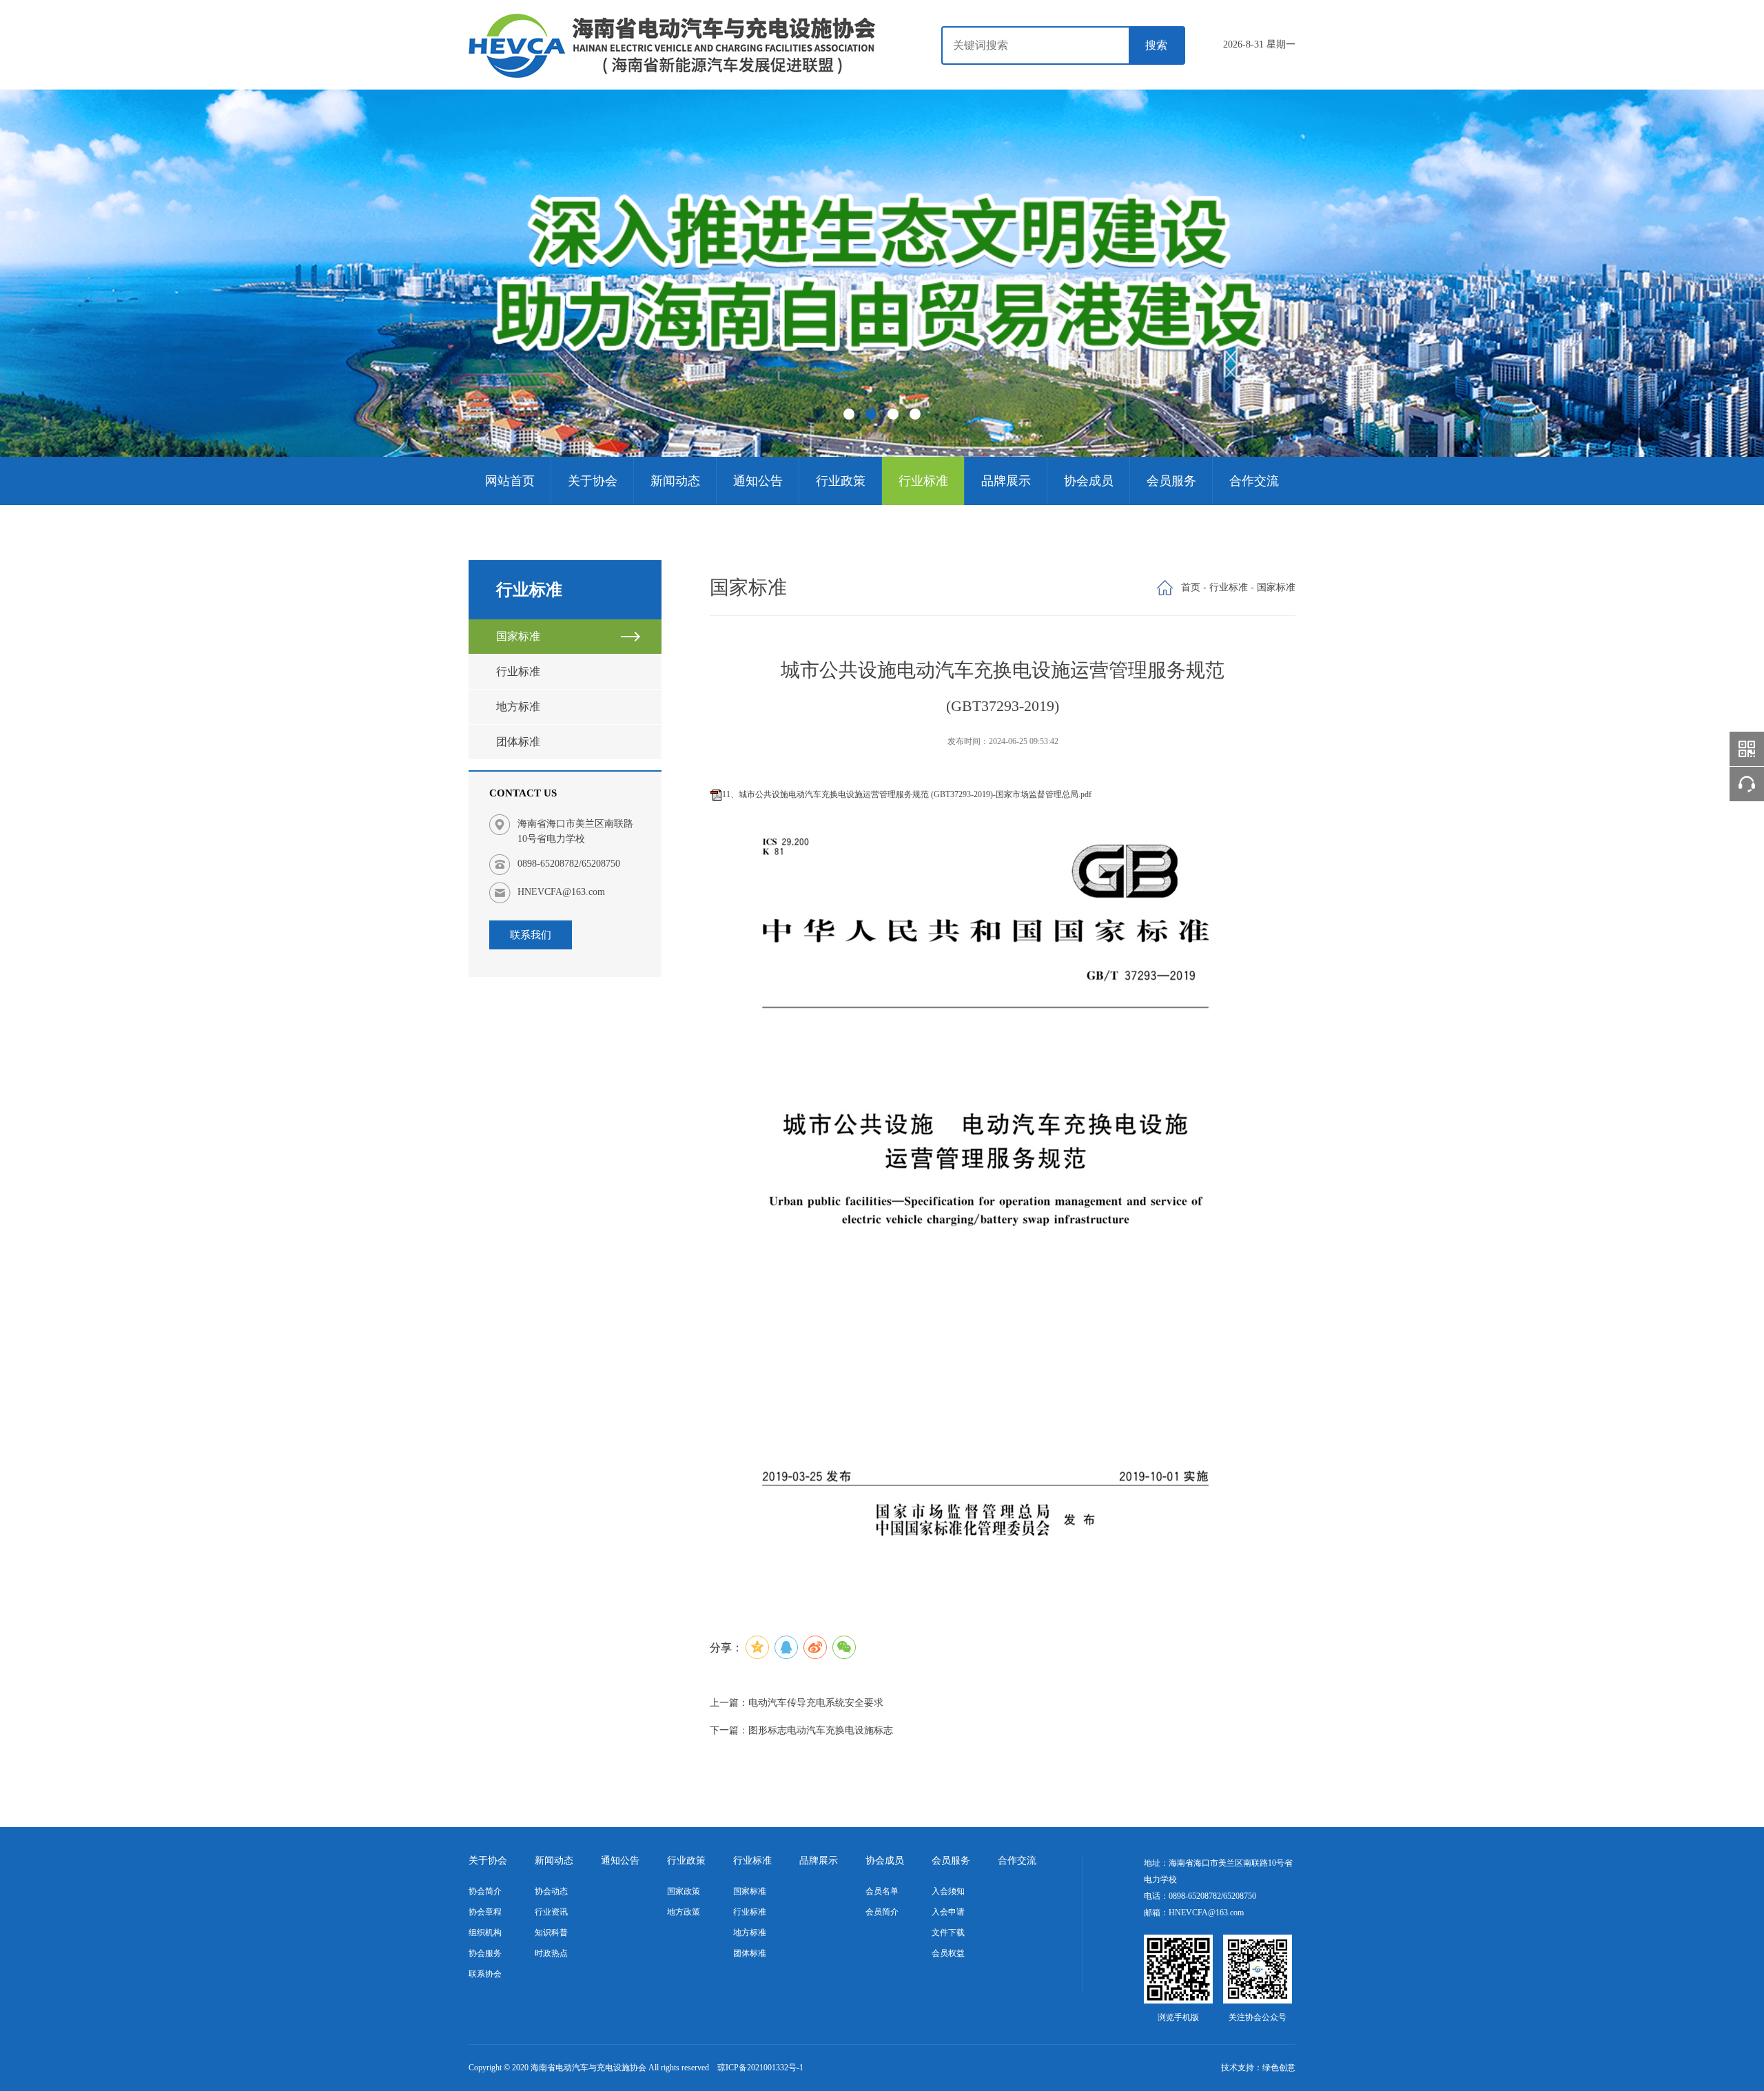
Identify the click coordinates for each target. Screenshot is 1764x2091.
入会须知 (948, 1891)
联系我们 (531, 935)
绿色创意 (1279, 2068)
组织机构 (485, 1933)
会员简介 (882, 1912)
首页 (1191, 587)
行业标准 (923, 481)
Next (1694, 269)
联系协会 (485, 1974)
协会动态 (551, 1891)
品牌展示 (1006, 481)
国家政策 (684, 1891)
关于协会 (593, 481)
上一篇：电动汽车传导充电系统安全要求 (797, 1703)
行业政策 (841, 481)
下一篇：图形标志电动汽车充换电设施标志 (801, 1730)
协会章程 (485, 1912)
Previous (70, 269)
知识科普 (551, 1933)
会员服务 (1171, 481)
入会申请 (948, 1912)
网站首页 (510, 481)
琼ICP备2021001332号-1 (760, 2068)
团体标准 (518, 742)
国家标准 (518, 636)
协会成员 (1089, 481)
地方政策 (684, 1912)
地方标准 (518, 707)
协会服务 (485, 1953)
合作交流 (1254, 481)
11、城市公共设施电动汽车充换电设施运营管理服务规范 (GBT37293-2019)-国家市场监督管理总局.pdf (907, 794)
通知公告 (758, 481)
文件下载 (948, 1933)
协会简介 (485, 1891)
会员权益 (948, 1953)
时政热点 (551, 1953)
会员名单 (882, 1891)
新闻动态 (675, 481)
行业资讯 (551, 1912)
